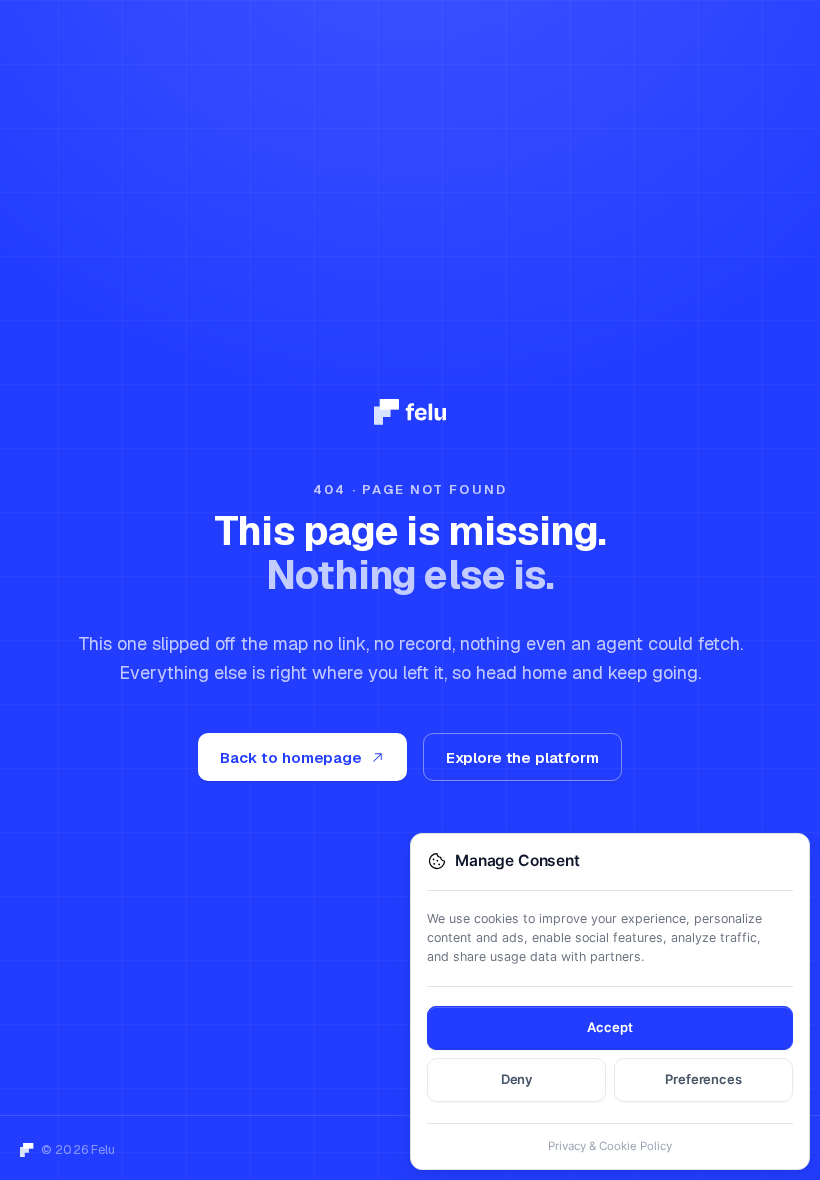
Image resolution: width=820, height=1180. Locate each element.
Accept (610, 1027)
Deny (517, 1079)
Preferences (703, 1079)
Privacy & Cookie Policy (610, 1146)
